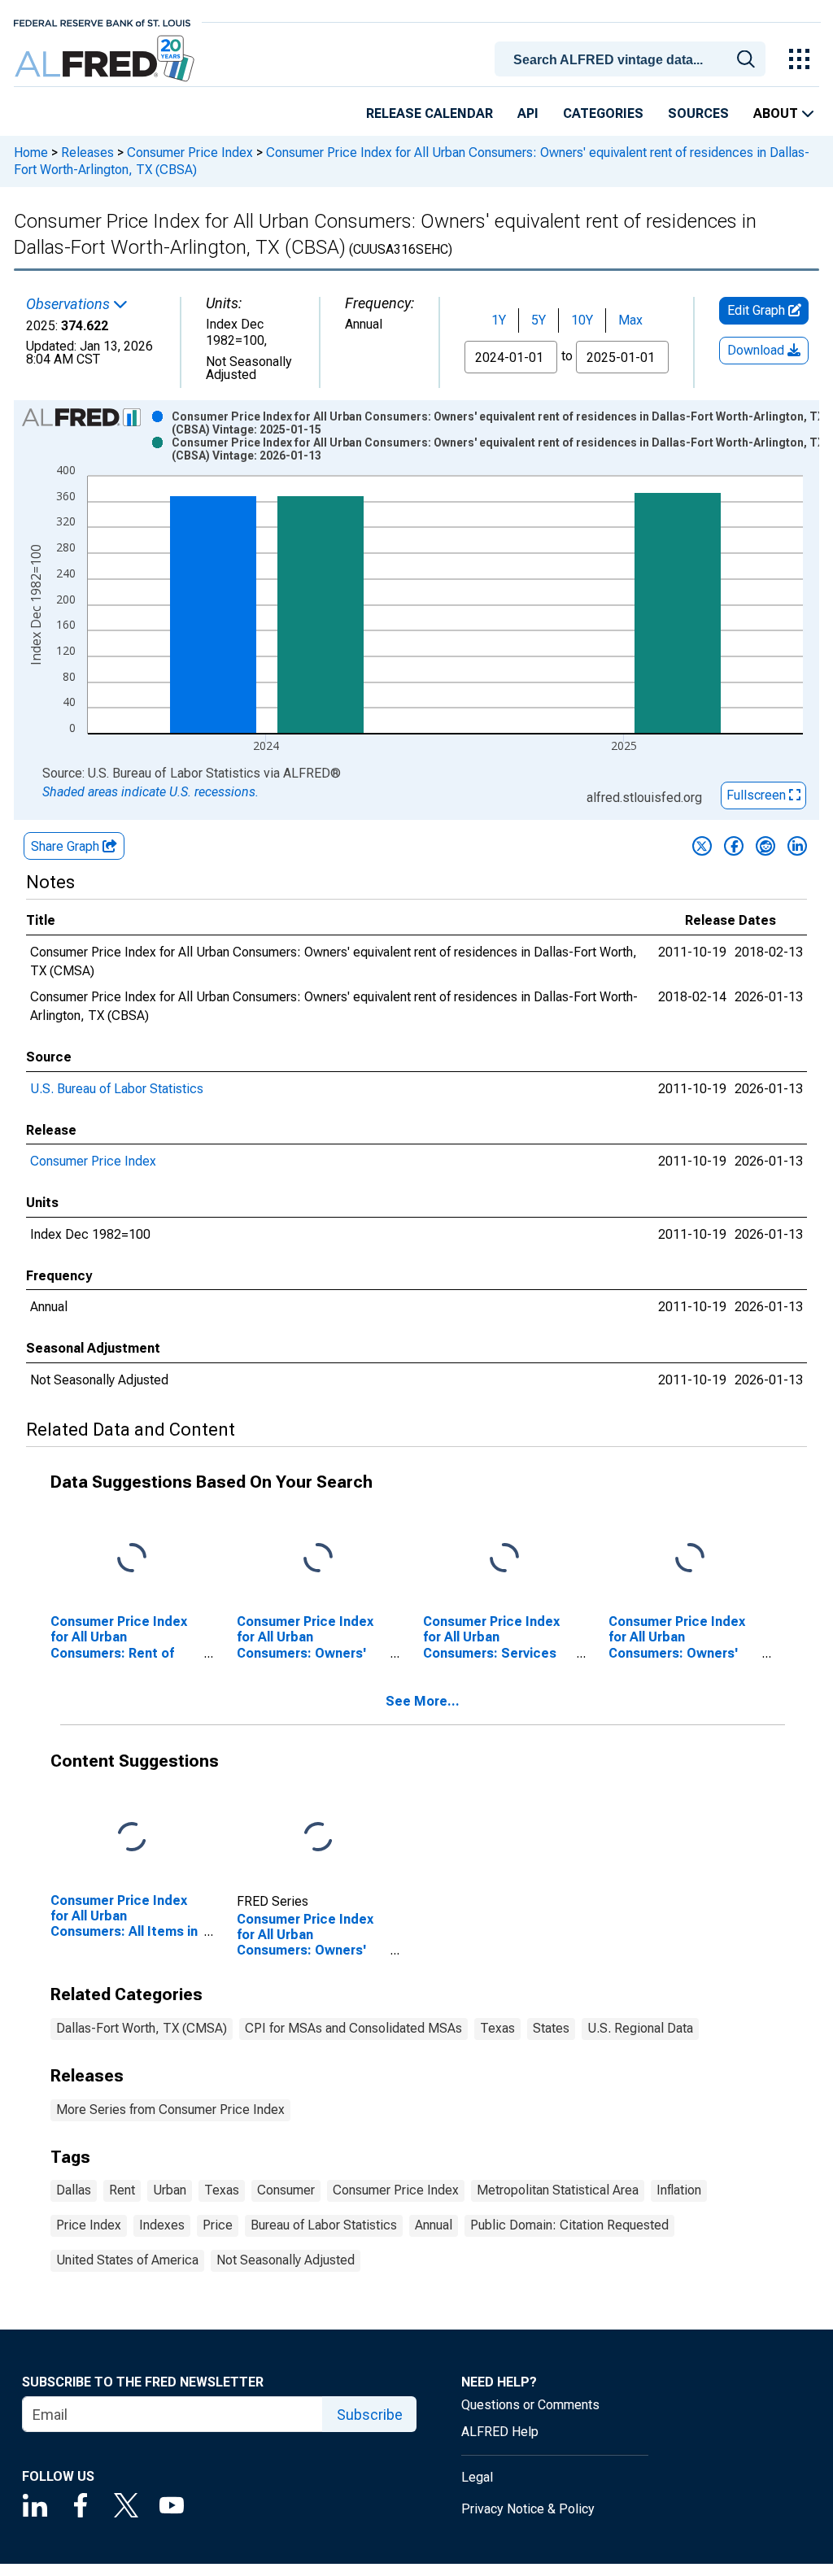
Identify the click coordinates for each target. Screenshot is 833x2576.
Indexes (162, 2225)
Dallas (74, 2190)
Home (31, 153)
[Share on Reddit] (765, 846)
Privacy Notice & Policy (528, 2509)
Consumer (286, 2190)
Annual (434, 2225)
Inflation (679, 2190)
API (528, 113)
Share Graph (67, 846)
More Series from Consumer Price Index (170, 2110)
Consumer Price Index (190, 153)
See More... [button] (423, 1701)
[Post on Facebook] (734, 846)
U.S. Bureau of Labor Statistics (117, 1089)
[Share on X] (702, 846)
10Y (582, 320)
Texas (497, 2028)
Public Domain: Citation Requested (569, 2225)
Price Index (89, 2225)
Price (218, 2225)
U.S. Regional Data (640, 2028)
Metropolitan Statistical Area (558, 2190)
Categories (603, 113)
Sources (698, 113)
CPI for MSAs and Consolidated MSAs (353, 2028)
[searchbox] (633, 60)
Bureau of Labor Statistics (324, 2225)
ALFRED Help (500, 2432)
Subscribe (370, 2415)
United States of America (127, 2260)
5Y (539, 320)
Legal (477, 2477)
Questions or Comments (530, 2405)
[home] (106, 59)
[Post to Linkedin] (797, 846)
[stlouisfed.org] (102, 22)
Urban (170, 2190)
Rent (122, 2190)
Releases (87, 153)
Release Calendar (430, 113)
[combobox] (633, 58)
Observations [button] (70, 304)
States (551, 2028)
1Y (499, 320)
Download (757, 350)
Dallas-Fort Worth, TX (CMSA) (142, 2028)
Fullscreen (758, 795)
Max (630, 320)
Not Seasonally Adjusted (286, 2260)
